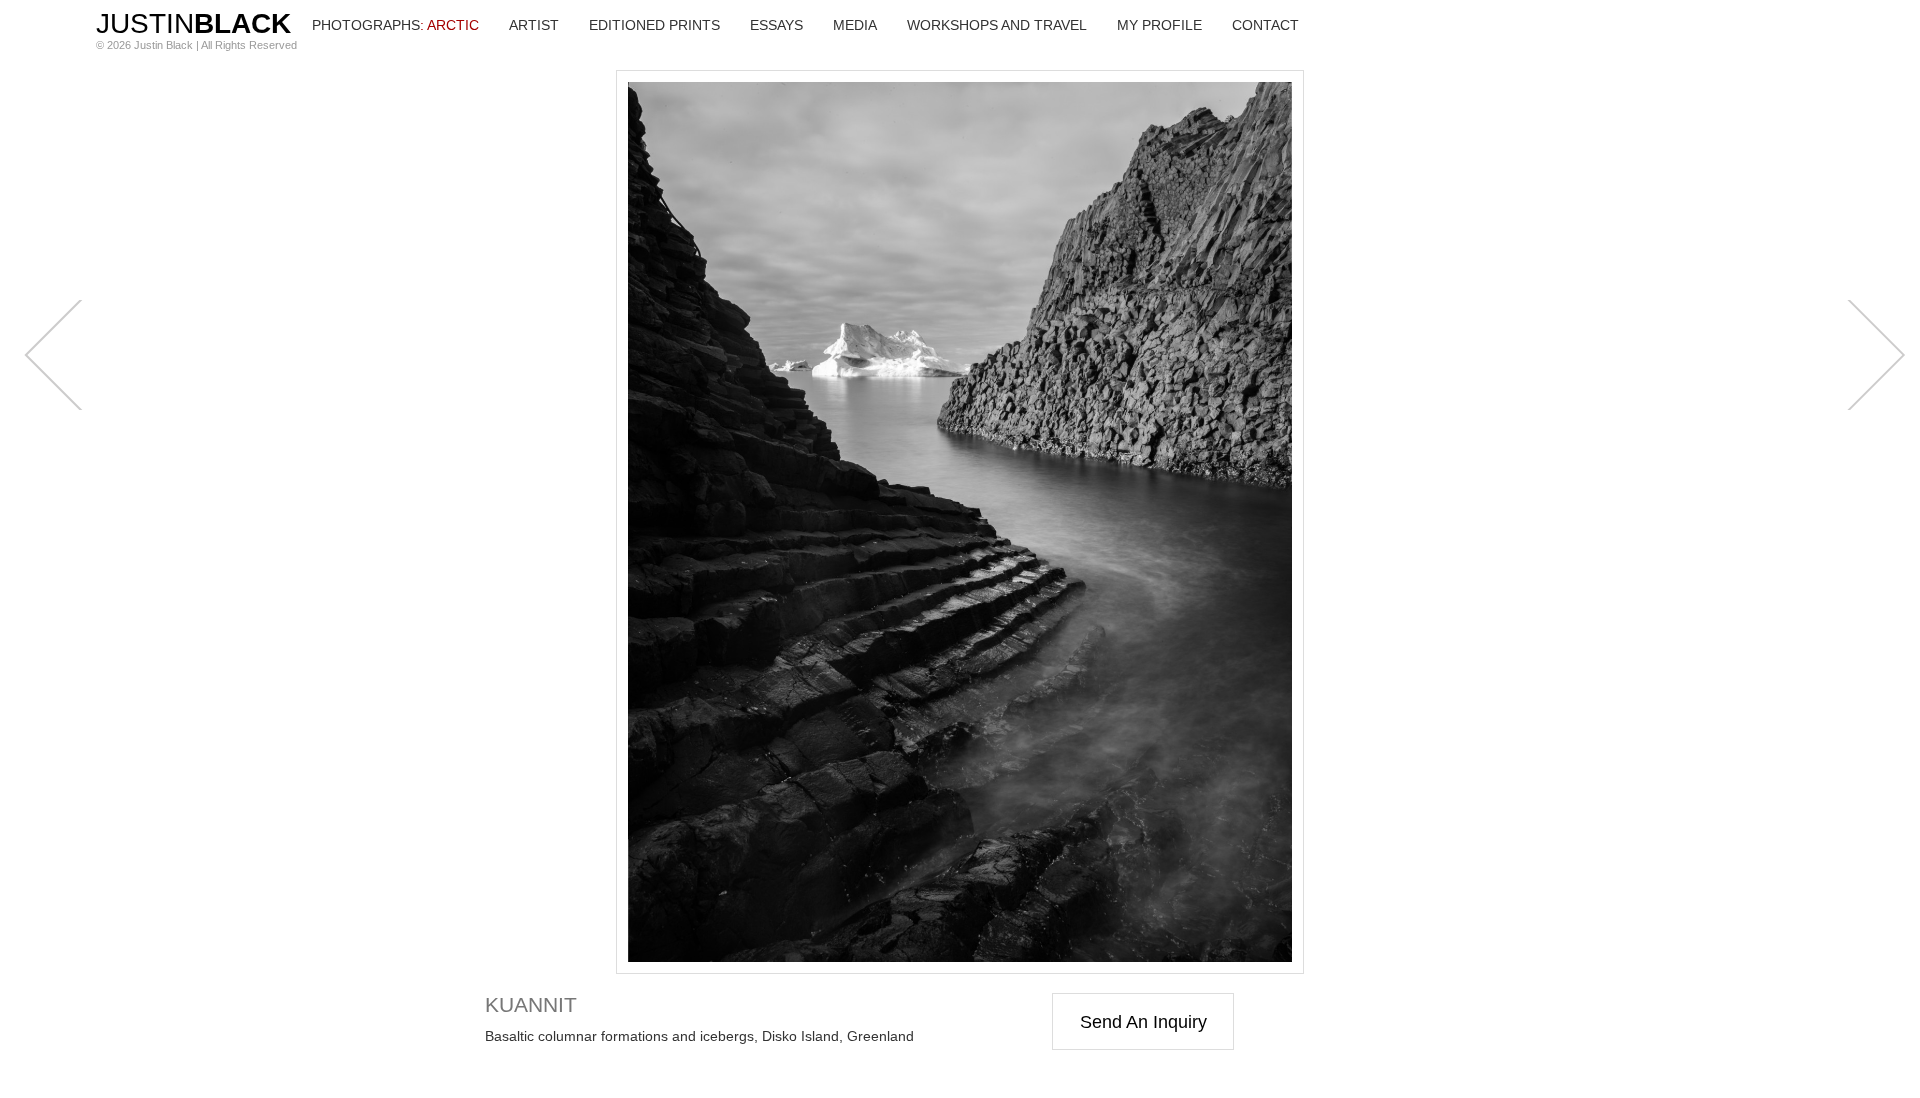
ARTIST (534, 25)
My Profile (1159, 25)
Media (855, 25)
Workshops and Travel (997, 25)
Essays (776, 25)
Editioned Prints (654, 25)
